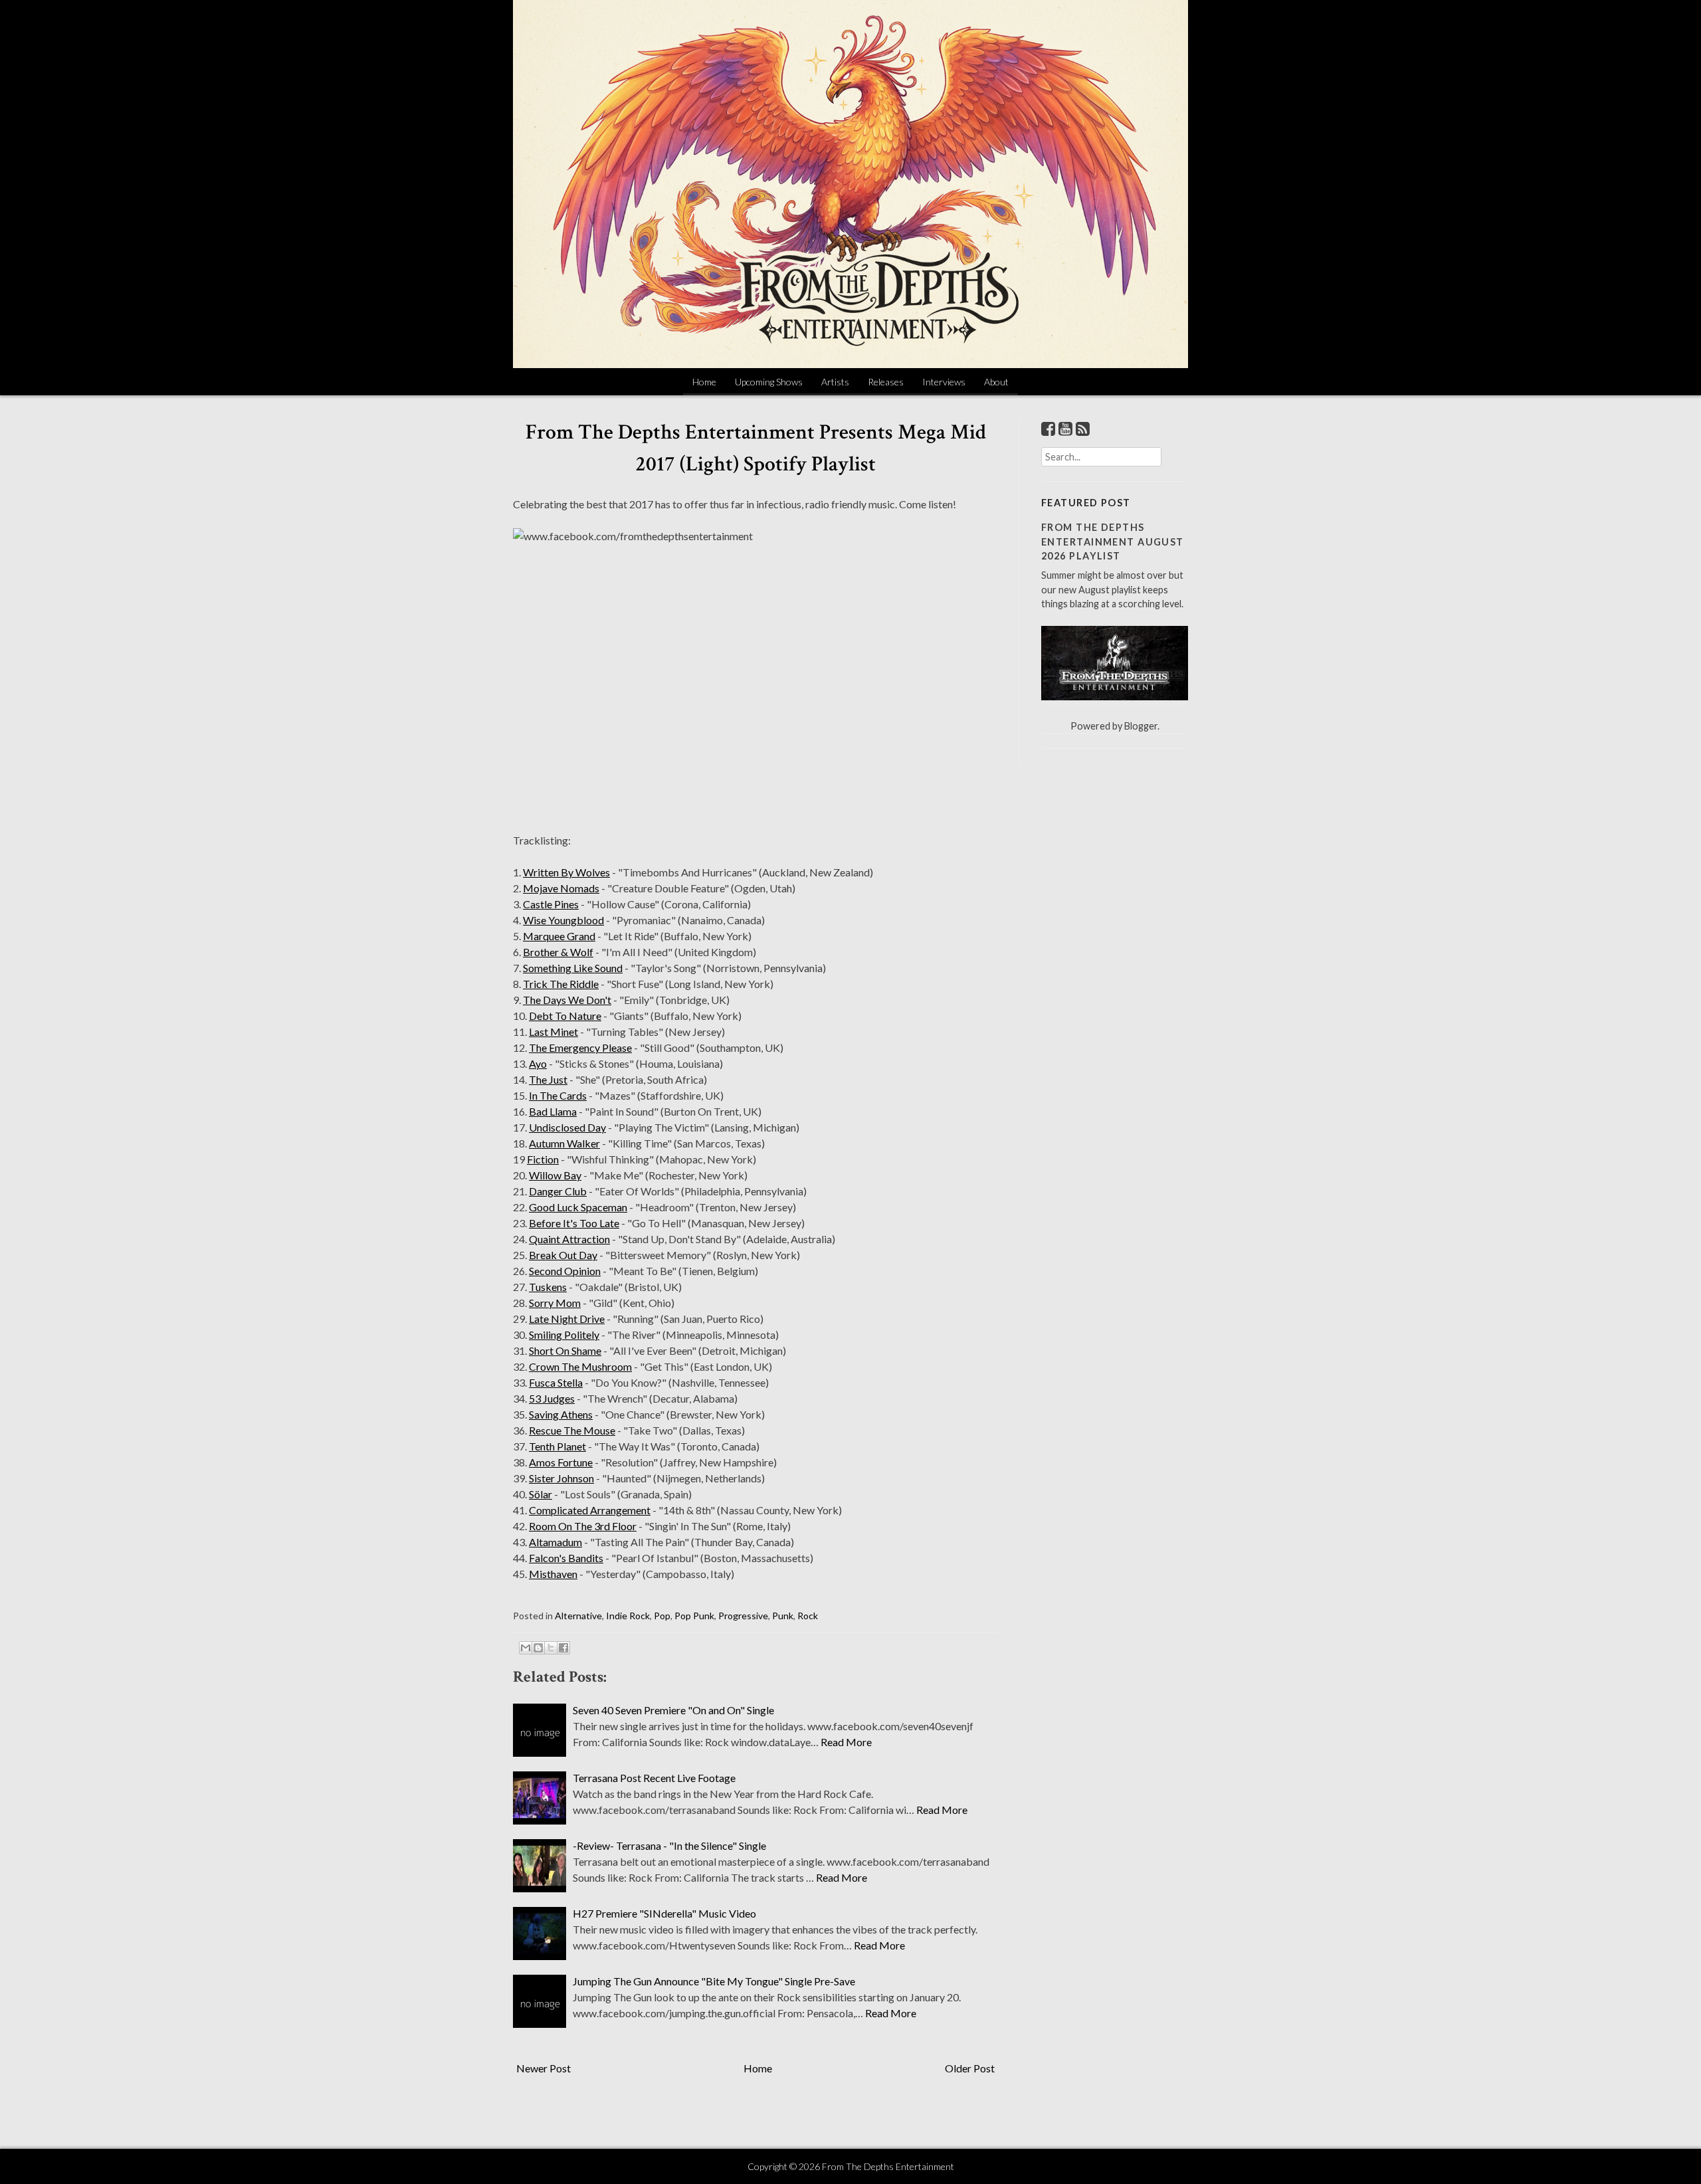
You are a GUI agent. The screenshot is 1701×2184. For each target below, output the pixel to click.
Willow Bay (555, 1175)
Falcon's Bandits (566, 1558)
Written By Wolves (566, 872)
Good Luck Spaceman (578, 1207)
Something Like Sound (573, 968)
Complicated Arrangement (590, 1510)
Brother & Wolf (558, 952)
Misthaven (553, 1574)
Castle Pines (551, 904)
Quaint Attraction (569, 1239)
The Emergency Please (580, 1047)
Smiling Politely (564, 1335)
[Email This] (526, 1648)
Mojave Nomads (561, 888)
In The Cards (558, 1095)
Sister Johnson (561, 1478)
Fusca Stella (556, 1382)
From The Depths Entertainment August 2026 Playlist (1113, 542)
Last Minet (553, 1032)
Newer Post (544, 2068)
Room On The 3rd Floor (583, 1526)
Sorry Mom (555, 1303)
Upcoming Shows (769, 382)
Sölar (541, 1494)
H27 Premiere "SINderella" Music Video (664, 1913)
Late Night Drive (567, 1319)
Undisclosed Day (567, 1127)
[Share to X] (551, 1648)
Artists (835, 382)
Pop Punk (694, 1616)
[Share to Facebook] (563, 1648)
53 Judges (552, 1398)
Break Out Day (563, 1255)
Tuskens (548, 1287)
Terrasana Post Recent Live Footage (654, 1778)
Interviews (944, 382)
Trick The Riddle (561, 984)
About (996, 382)
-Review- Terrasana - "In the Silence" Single (669, 1845)
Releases (886, 382)
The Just (548, 1079)
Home (704, 382)
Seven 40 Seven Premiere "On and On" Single (673, 1710)
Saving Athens (561, 1414)
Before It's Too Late (574, 1223)
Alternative (578, 1616)
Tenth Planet (557, 1446)
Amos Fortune (561, 1462)
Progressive (743, 1616)
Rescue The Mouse (572, 1430)
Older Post (970, 2068)
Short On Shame (565, 1350)
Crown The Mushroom (580, 1366)
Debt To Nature (565, 1016)
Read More (846, 1742)
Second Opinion (565, 1271)
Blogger (1141, 726)
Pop (662, 1616)
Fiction (543, 1159)
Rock (808, 1616)
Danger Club (558, 1191)
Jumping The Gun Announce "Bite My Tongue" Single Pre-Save (714, 1981)
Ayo (538, 1063)
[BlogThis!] (538, 1648)
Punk (783, 1616)
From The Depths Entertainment (888, 2166)
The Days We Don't (567, 1000)
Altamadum (555, 1542)
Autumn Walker (564, 1143)
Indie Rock (628, 1616)
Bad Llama (553, 1111)
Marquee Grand (559, 936)
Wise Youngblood (563, 920)
